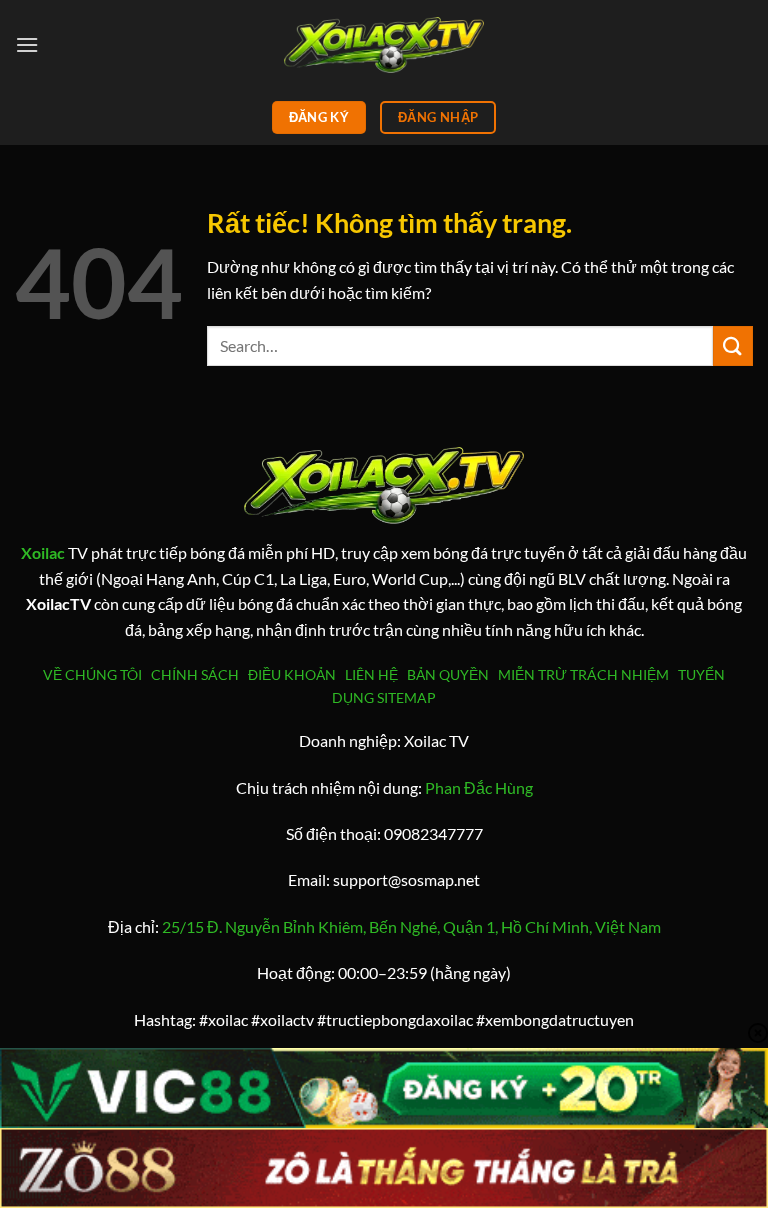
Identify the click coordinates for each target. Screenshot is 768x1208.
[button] (27, 44)
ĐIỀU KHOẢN (295, 674)
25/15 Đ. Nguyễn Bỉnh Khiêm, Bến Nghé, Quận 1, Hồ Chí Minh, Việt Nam (411, 926)
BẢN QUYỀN (448, 674)
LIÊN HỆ (371, 674)
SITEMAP (406, 697)
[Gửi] (733, 345)
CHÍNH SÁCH (198, 674)
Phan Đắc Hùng (479, 787)
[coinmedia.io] (384, 44)
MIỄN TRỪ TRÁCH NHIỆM (583, 674)
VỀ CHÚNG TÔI (95, 674)
